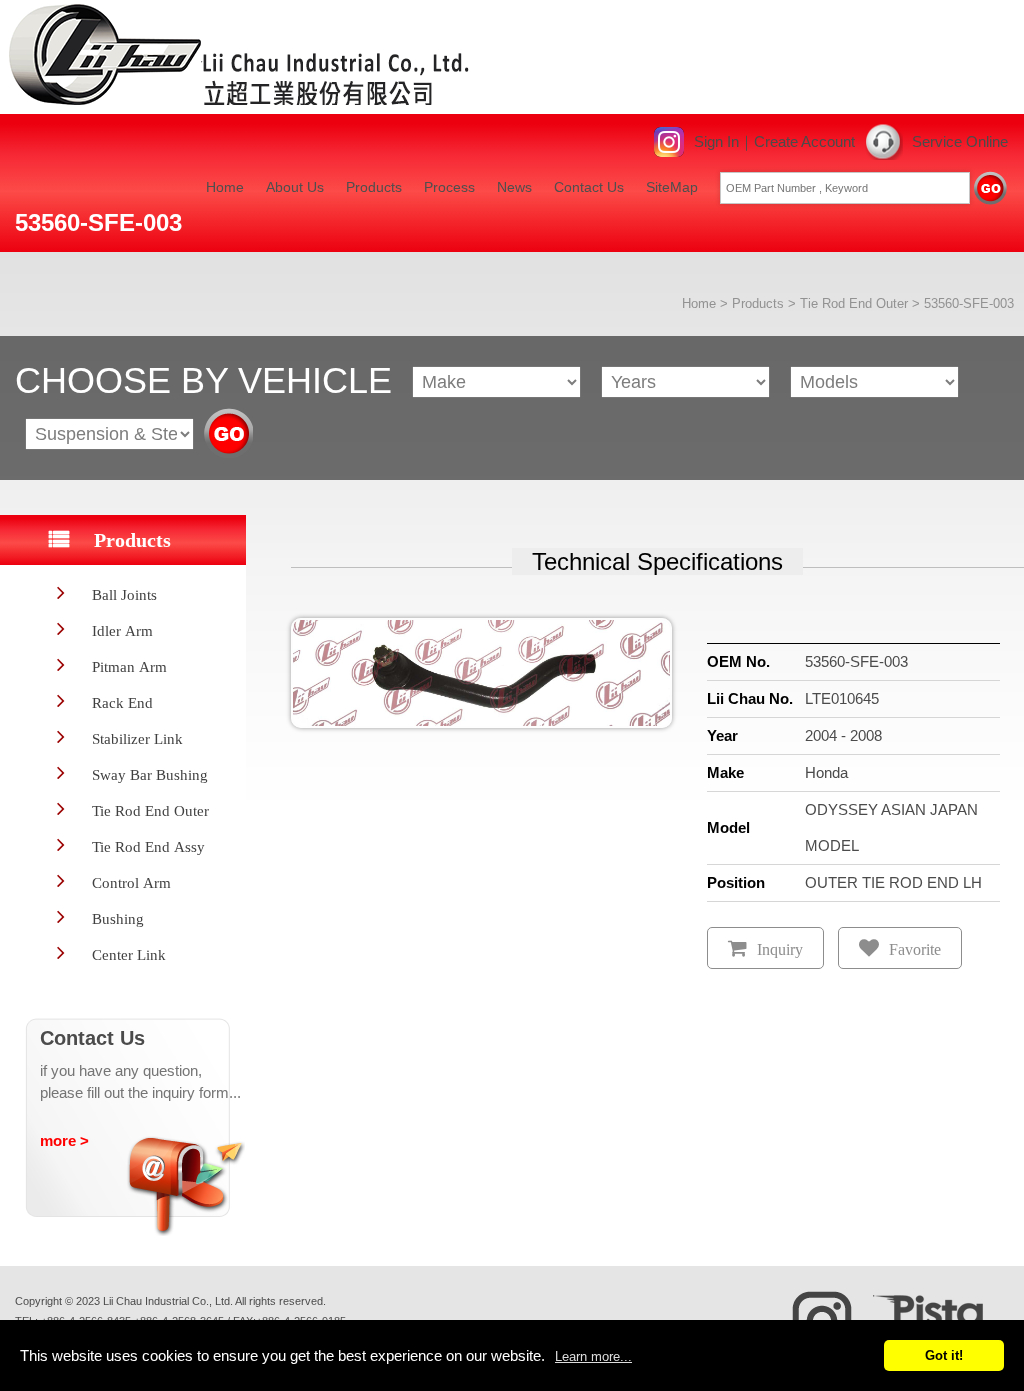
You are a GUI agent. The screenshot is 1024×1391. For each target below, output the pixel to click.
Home (225, 187)
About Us (295, 187)
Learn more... (593, 1356)
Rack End (122, 702)
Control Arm (131, 882)
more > (64, 1140)
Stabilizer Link (137, 738)
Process (449, 187)
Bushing (118, 918)
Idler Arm (122, 630)
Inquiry (780, 949)
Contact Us (589, 187)
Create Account (804, 141)
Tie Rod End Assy (148, 846)
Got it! (944, 1355)
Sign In (716, 141)
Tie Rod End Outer (854, 303)
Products (374, 187)
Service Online (960, 141)
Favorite (915, 949)
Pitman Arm (129, 666)
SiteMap (672, 187)
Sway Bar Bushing (150, 774)
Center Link (129, 954)
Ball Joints (124, 594)
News (514, 187)
